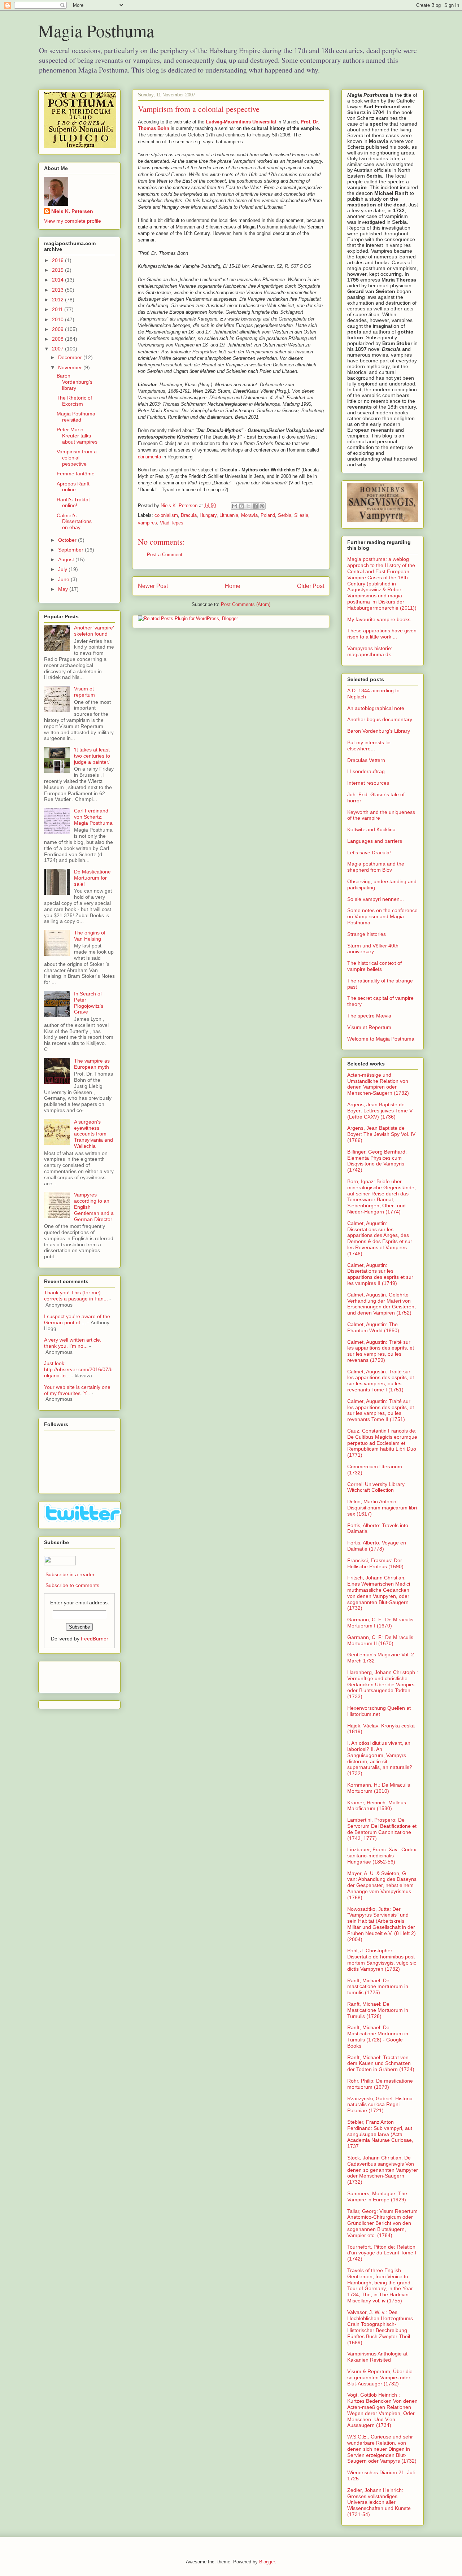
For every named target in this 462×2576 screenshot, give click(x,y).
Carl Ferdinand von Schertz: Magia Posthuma (93, 817)
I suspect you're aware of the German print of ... (77, 1319)
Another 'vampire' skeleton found (94, 631)
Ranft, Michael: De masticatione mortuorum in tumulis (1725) (378, 1987)
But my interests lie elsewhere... (369, 746)
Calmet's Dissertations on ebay (74, 522)
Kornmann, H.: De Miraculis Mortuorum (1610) (379, 1788)
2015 (58, 270)
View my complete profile (73, 221)
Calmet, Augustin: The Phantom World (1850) (373, 1327)
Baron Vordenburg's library (75, 382)
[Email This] (235, 506)
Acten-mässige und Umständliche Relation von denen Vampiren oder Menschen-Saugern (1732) (378, 1084)
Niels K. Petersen (72, 211)
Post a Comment (165, 555)
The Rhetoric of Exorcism (74, 401)
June (64, 579)
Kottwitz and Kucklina (371, 829)
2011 (58, 309)
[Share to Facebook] (255, 506)
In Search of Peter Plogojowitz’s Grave (89, 1003)
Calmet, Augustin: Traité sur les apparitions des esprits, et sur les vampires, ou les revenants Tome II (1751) (381, 1410)
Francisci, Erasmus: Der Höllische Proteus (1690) (375, 1563)
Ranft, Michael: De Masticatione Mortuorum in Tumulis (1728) (378, 2010)
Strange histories (367, 934)
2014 (58, 280)
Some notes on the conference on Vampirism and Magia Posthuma (382, 916)
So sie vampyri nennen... (376, 899)
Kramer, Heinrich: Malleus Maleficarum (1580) (377, 1806)
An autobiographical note (376, 708)
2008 (58, 339)
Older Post (311, 586)
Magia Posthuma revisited (76, 417)
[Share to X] (248, 506)
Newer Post (153, 586)
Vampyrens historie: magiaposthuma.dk (370, 651)
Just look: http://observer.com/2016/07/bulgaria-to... (78, 1369)
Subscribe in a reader (70, 1574)
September (71, 550)
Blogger (267, 2562)
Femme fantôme (76, 474)
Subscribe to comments (72, 1585)
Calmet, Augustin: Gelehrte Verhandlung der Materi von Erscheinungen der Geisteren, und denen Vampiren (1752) (382, 1304)
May (64, 589)
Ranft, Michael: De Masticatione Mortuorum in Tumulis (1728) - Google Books (378, 2036)
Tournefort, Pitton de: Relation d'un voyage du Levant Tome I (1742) (382, 2253)
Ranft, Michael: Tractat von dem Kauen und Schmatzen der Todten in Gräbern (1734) (381, 2063)
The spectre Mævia (369, 1016)
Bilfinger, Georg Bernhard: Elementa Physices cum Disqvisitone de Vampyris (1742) (377, 1161)
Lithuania (229, 515)
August (67, 559)
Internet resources (368, 783)
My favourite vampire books (379, 619)
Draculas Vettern (366, 760)
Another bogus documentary (380, 719)
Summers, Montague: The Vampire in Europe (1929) (377, 2196)
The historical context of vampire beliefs (374, 966)
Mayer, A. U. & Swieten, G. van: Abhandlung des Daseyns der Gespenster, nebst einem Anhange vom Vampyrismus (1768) (382, 1885)
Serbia (285, 515)
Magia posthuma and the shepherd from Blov (376, 867)
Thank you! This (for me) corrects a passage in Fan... (76, 1296)
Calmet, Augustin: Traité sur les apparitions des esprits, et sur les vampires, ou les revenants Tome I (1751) (381, 1381)
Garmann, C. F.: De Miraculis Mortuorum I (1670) (380, 1623)
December (71, 357)
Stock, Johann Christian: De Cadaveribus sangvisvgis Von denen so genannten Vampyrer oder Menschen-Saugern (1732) (383, 2170)
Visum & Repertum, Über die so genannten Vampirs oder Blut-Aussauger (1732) (380, 2377)
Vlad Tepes (172, 523)
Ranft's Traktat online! (73, 503)
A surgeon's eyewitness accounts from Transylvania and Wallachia (93, 1134)
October (68, 540)
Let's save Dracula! (369, 853)
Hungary (208, 515)
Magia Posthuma (96, 30)
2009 (58, 329)
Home (233, 586)
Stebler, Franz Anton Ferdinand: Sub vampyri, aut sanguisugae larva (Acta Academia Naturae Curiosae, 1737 (380, 2134)
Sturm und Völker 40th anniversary (373, 949)
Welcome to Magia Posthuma (381, 1039)
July (63, 569)
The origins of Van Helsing (90, 936)
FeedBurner (95, 1639)
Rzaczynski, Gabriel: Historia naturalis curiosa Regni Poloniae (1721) (380, 2105)
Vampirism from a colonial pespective (77, 458)
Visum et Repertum (369, 1027)
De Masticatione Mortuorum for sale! (92, 878)
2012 (58, 300)
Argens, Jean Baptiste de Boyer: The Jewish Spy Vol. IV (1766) (381, 1134)
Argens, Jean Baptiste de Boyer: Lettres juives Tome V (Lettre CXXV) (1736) (380, 1111)
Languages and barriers (375, 841)
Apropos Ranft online (73, 487)
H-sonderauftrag (366, 771)
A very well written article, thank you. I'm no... (73, 1343)
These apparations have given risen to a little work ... (382, 634)
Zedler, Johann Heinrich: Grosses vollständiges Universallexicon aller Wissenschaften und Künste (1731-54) (379, 2502)
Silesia (301, 515)
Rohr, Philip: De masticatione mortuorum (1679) (380, 2084)
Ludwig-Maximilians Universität (241, 122)
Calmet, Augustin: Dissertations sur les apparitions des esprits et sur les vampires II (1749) (380, 1274)
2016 (58, 260)
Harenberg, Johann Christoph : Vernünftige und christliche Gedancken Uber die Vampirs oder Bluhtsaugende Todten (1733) (383, 1684)
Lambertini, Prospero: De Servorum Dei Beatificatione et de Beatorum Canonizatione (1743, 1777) (382, 1829)
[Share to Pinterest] (262, 506)
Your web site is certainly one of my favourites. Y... (77, 1390)
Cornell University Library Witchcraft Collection (376, 1487)
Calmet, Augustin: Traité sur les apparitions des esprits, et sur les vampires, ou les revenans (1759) (381, 1351)
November (71, 367)
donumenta (149, 457)
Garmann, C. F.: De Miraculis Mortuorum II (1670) (380, 1640)
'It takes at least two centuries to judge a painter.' (92, 756)
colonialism (166, 515)
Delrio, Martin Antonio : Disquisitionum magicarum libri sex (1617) (382, 1508)
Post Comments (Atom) (246, 604)
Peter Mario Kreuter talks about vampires (77, 436)
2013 (58, 290)
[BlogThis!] (241, 506)
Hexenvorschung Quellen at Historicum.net (379, 1711)
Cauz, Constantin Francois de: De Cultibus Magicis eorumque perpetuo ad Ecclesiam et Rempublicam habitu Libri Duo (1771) (382, 1443)
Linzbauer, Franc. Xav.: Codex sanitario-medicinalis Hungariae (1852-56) (382, 1856)
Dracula (189, 515)
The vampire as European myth (92, 1064)
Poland (268, 515)
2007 (58, 349)
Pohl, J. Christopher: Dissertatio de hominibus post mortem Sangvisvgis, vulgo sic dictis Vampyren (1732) (382, 1960)
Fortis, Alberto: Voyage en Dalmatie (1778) (377, 1546)
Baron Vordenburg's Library (379, 731)
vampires (147, 523)
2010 (58, 319)
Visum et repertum (84, 692)
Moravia (249, 515)
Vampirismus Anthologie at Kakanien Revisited (377, 2357)
